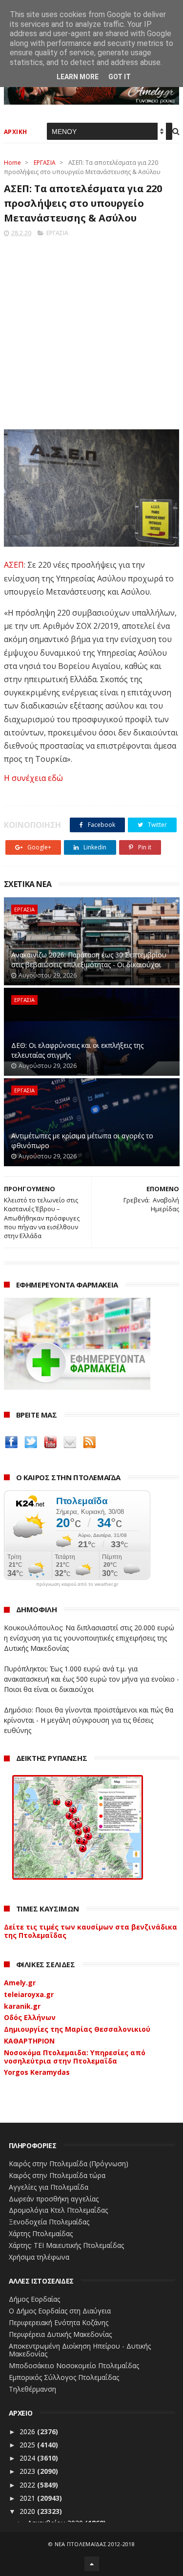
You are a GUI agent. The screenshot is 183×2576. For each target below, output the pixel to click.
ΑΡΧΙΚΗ (16, 132)
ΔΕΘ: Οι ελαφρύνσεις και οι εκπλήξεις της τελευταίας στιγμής (77, 1050)
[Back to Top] (92, 2564)
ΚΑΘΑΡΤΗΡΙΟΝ (29, 2041)
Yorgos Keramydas (37, 2072)
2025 (28, 2445)
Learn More (78, 77)
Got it (120, 77)
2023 (28, 2471)
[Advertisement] (91, 330)
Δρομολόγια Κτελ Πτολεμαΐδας (58, 2210)
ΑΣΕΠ (14, 565)
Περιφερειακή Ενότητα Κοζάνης (59, 2322)
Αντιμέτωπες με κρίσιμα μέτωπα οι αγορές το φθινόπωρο (82, 1141)
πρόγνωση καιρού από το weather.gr (77, 1584)
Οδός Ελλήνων (30, 2017)
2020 (28, 2511)
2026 (28, 2432)
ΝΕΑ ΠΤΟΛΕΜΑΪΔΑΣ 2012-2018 (95, 2544)
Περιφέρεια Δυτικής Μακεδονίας (60, 2334)
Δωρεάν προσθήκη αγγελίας (54, 2199)
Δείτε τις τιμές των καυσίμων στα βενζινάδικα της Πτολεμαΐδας (91, 1931)
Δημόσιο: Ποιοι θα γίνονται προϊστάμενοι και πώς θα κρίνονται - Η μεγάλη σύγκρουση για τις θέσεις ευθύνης (89, 1720)
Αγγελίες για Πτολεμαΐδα (49, 2187)
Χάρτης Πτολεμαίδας (41, 2233)
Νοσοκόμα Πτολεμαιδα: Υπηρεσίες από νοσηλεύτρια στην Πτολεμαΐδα (75, 2057)
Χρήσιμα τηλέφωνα (39, 2257)
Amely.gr (20, 1983)
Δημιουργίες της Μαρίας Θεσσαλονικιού (77, 2029)
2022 (28, 2485)
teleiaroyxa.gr (29, 1994)
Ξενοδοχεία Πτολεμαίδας (49, 2222)
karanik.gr (22, 2006)
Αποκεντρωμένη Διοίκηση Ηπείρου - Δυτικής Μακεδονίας (80, 2350)
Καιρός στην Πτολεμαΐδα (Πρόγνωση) (69, 2164)
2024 (28, 2458)
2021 (28, 2498)
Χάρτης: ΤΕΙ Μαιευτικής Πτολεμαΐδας (66, 2245)
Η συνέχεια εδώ (33, 778)
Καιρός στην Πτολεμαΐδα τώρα (57, 2175)
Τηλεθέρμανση (32, 2389)
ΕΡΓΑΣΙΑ (45, 163)
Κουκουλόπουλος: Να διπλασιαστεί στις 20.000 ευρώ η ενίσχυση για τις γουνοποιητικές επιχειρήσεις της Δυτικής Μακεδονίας (89, 1638)
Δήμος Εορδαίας (34, 2299)
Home (12, 163)
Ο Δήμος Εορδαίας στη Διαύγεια (60, 2311)
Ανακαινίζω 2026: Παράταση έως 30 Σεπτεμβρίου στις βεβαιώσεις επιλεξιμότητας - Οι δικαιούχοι (89, 960)
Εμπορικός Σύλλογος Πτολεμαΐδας (64, 2377)
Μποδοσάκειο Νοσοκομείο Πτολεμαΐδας (74, 2365)
